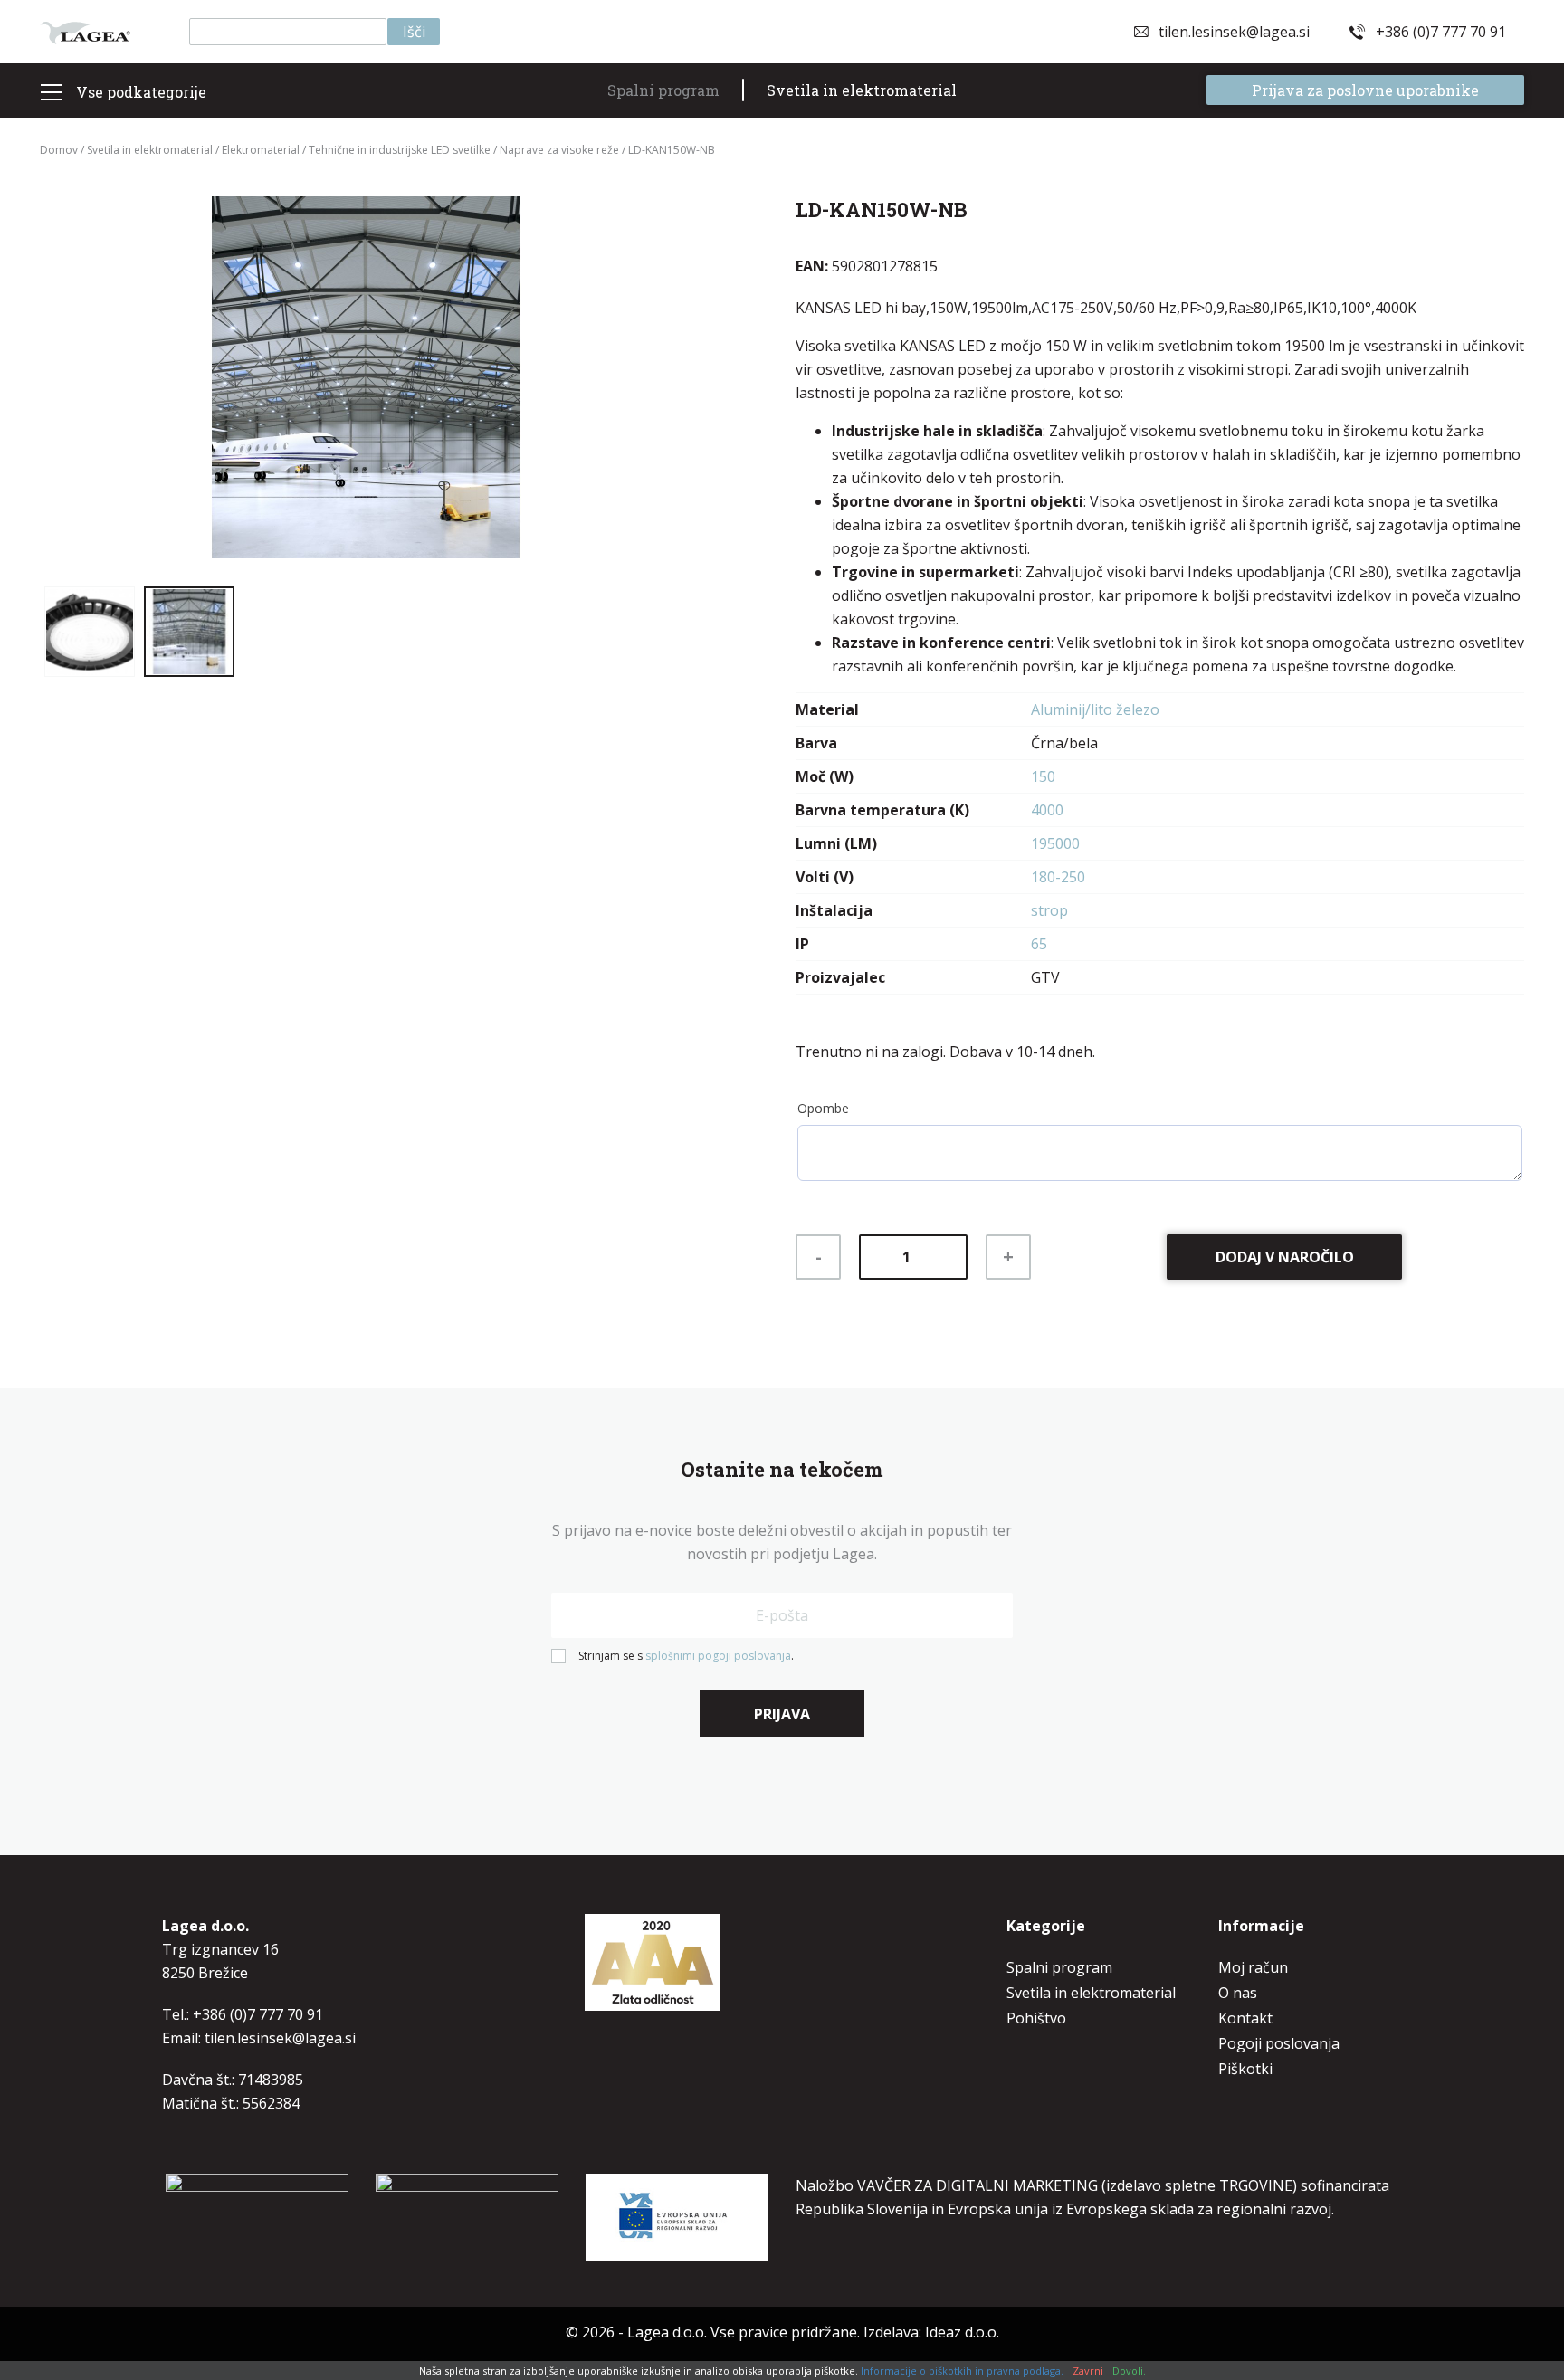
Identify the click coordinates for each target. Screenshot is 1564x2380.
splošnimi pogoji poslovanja (718, 1656)
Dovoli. (1129, 2370)
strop (1049, 910)
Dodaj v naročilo (1285, 1257)
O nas (1238, 1993)
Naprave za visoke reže (559, 150)
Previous (76, 385)
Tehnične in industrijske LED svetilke (400, 150)
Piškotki (1245, 2069)
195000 (1055, 843)
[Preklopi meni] (51, 92)
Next (655, 385)
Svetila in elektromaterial (862, 90)
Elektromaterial (261, 150)
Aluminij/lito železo (1095, 709)
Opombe (823, 1108)
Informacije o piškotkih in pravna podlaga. (962, 2370)
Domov (59, 150)
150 (1043, 776)
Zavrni (1088, 2370)
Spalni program (663, 90)
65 (1039, 944)
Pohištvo (1036, 2018)
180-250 (1058, 877)
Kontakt (1245, 2018)
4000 (1047, 810)
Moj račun (1253, 1967)
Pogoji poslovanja (1279, 2043)
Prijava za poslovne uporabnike (1365, 90)
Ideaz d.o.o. (962, 2332)
